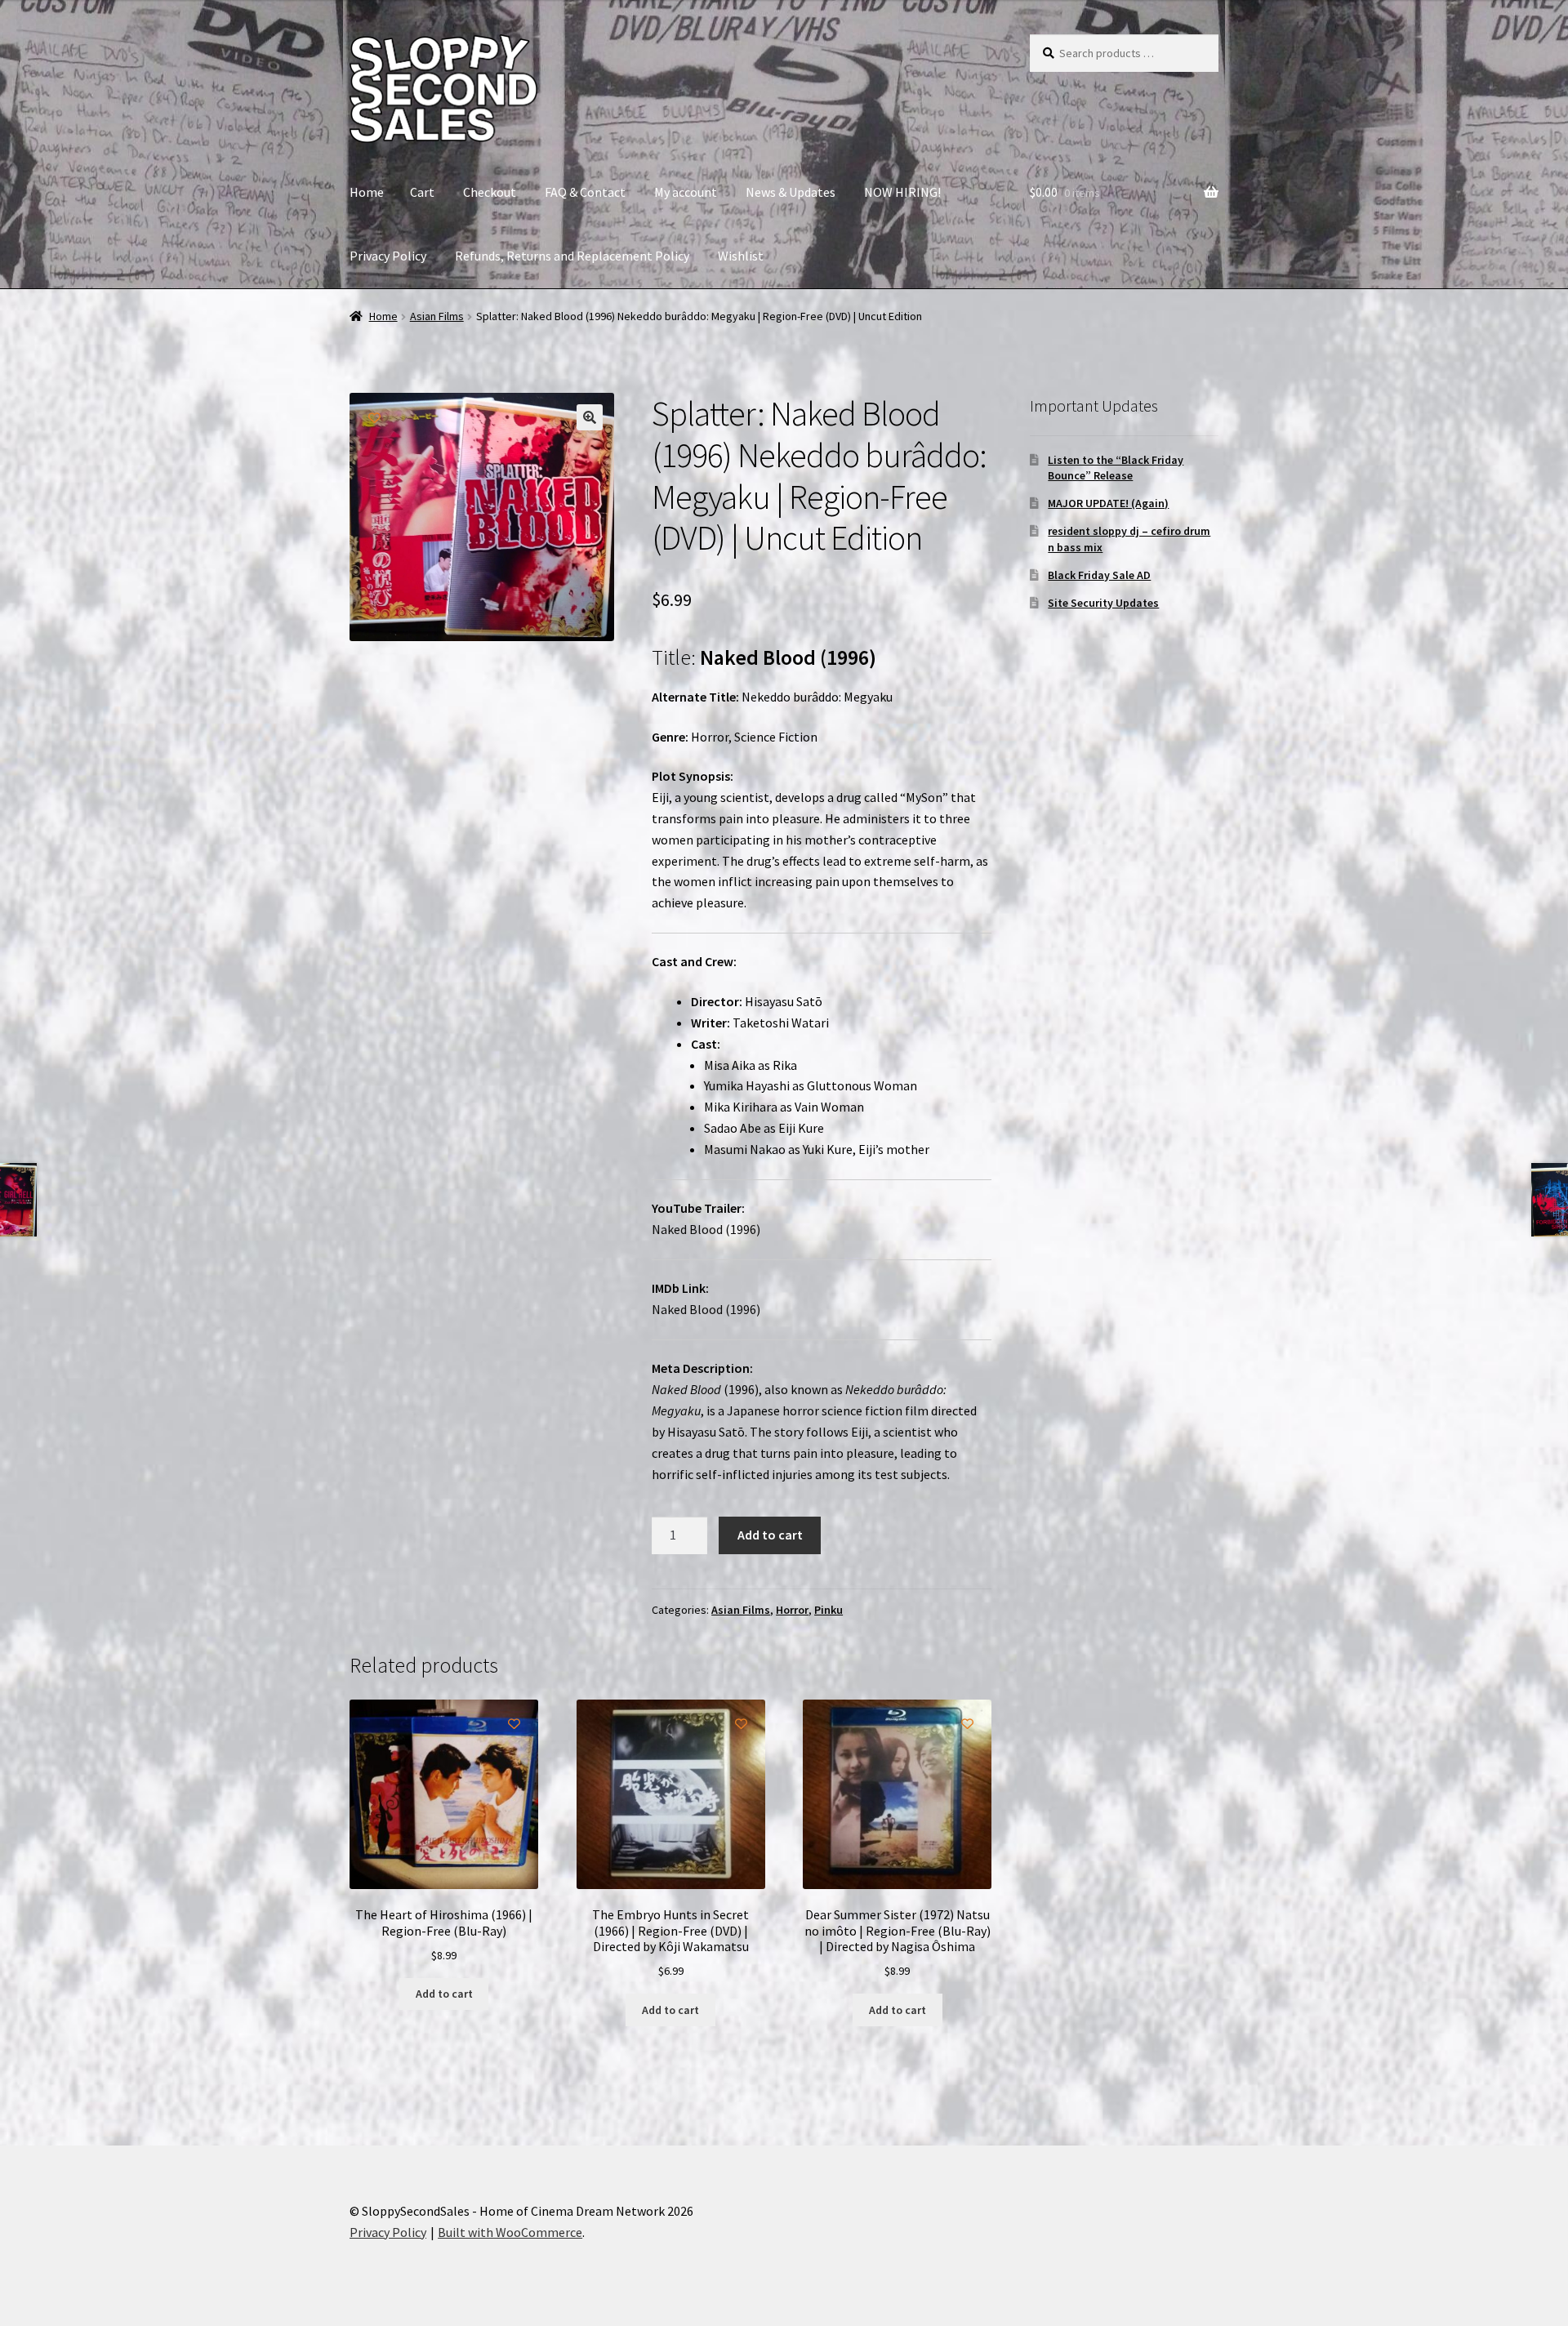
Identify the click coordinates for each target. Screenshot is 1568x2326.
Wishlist (741, 256)
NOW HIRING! (902, 192)
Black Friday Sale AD (1099, 575)
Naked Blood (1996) (706, 1229)
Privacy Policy (388, 256)
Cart (422, 192)
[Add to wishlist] (374, 418)
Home (367, 192)
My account (686, 192)
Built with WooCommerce (510, 2232)
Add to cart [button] (444, 1994)
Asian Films (437, 316)
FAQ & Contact (585, 192)
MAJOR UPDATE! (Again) (1108, 503)
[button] (590, 417)
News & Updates (791, 192)
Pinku (829, 1610)
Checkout (490, 192)
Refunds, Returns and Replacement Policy (572, 256)
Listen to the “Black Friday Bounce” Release (1116, 468)
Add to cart (770, 1535)
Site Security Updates (1103, 603)
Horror (792, 1610)
